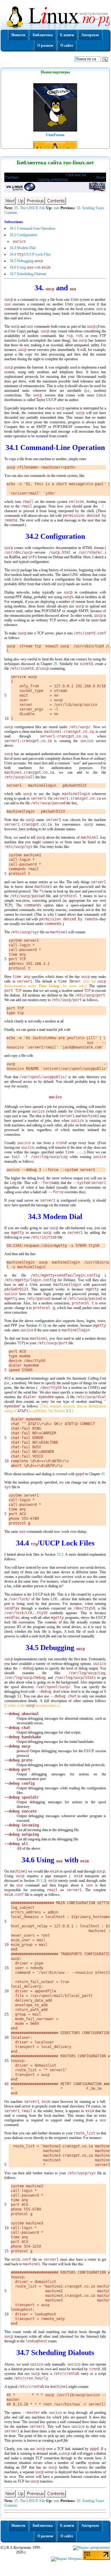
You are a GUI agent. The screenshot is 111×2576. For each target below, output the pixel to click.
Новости (18, 35)
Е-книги (67, 35)
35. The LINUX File (30, 208)
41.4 (41, 1325)
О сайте (67, 45)
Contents (11, 213)
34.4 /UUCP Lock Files (30, 254)
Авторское (90, 35)
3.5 (68, 1411)
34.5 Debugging (26, 261)
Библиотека (43, 35)
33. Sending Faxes (90, 208)
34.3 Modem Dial (23, 248)
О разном (45, 45)
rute (56, 208)
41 (103, 1474)
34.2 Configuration (23, 235)
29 (55, 664)
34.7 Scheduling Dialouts (28, 274)
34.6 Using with (30, 267)
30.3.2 (40, 1881)
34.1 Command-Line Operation (32, 228)
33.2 (60, 1554)
